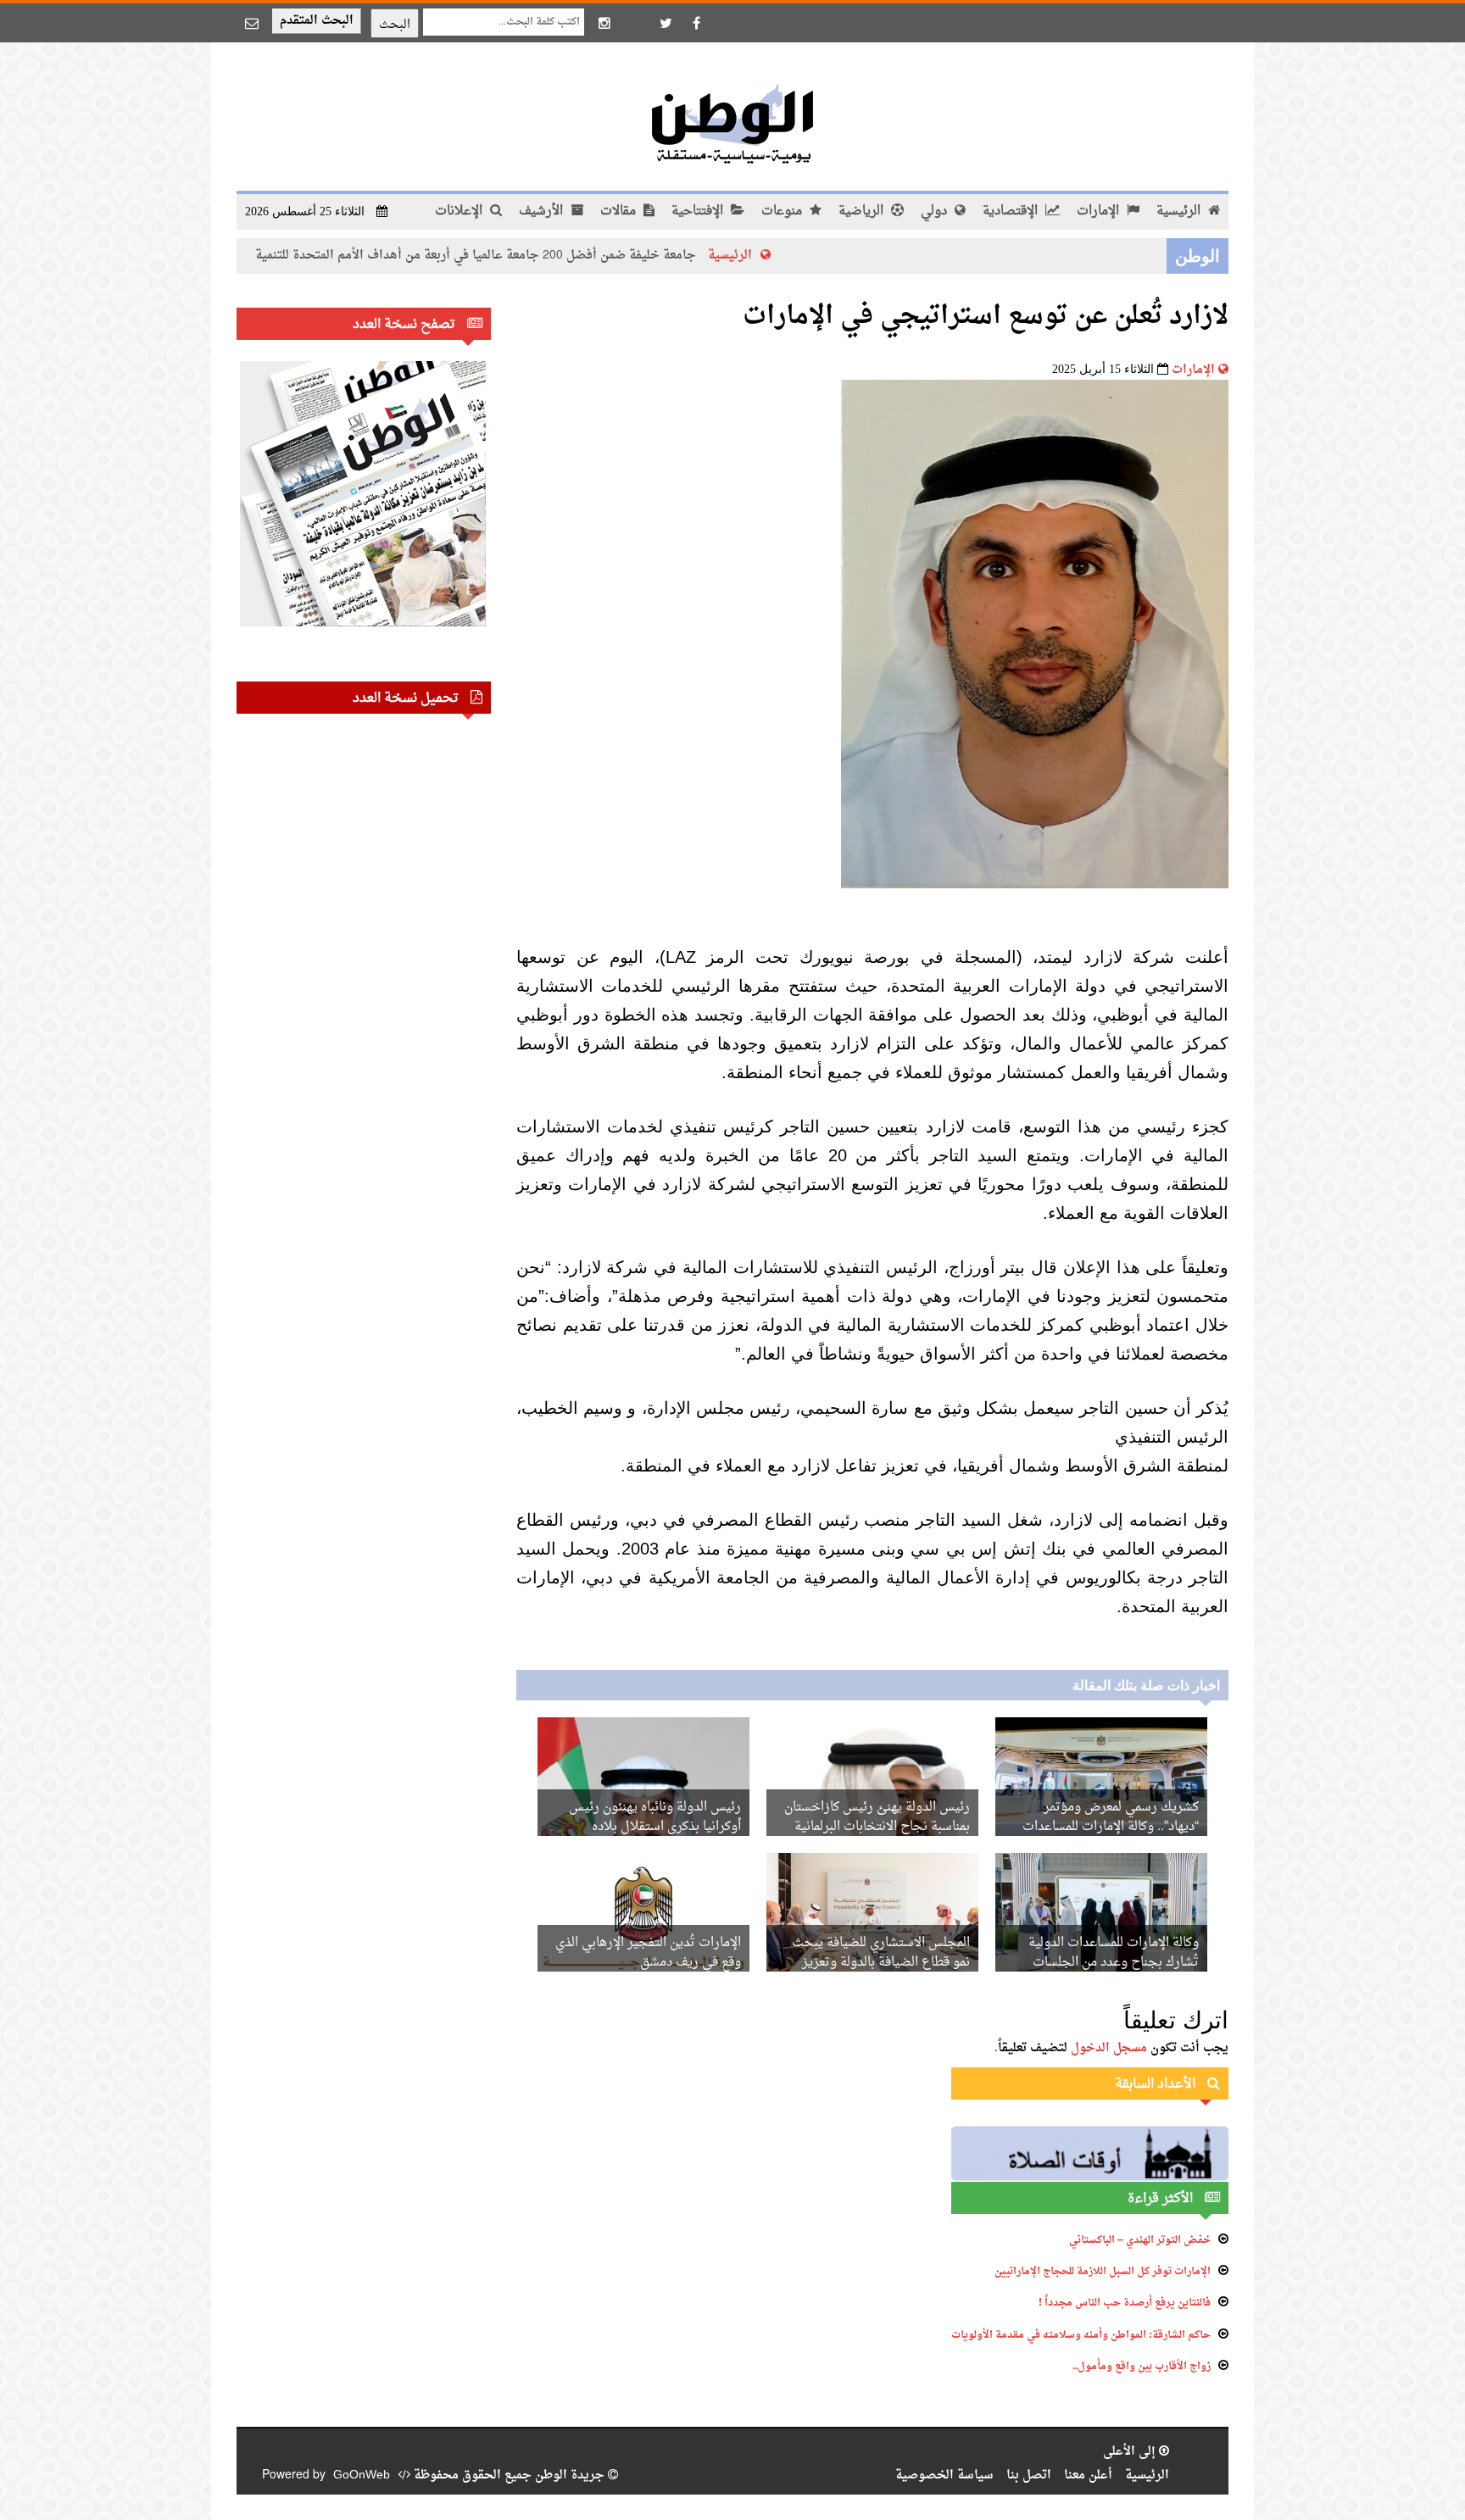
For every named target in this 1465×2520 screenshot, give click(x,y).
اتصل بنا (1029, 2475)
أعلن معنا (1088, 2475)
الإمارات (1100, 211)
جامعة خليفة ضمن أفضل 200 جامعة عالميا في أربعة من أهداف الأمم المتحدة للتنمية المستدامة (550, 256)
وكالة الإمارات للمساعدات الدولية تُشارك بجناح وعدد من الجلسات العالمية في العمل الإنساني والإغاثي (1108, 1963)
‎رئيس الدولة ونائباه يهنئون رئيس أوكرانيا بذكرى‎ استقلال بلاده (655, 1817)
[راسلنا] (252, 23)
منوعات (783, 211)
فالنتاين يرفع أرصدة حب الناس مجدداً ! (1125, 2303)
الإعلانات (460, 211)
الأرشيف (543, 211)
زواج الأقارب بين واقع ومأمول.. (1142, 2367)
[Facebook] (696, 23)
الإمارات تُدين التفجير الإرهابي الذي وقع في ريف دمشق (648, 1953)
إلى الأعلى (1131, 2452)
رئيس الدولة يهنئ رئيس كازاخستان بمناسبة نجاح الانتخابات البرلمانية (877, 1817)
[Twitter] (666, 23)
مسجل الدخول (1109, 2048)
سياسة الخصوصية (944, 2475)
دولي (936, 211)
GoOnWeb (362, 2475)
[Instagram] (604, 23)
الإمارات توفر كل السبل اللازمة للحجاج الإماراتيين (1103, 2272)
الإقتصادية (1012, 211)
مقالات (620, 211)
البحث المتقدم (317, 21)
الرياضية (863, 211)
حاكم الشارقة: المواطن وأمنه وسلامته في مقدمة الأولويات (1081, 2335)
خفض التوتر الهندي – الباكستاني (1140, 2240)
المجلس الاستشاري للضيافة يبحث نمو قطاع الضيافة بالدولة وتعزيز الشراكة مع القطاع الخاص (881, 1963)
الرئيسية (1180, 211)
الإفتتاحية (699, 211)
